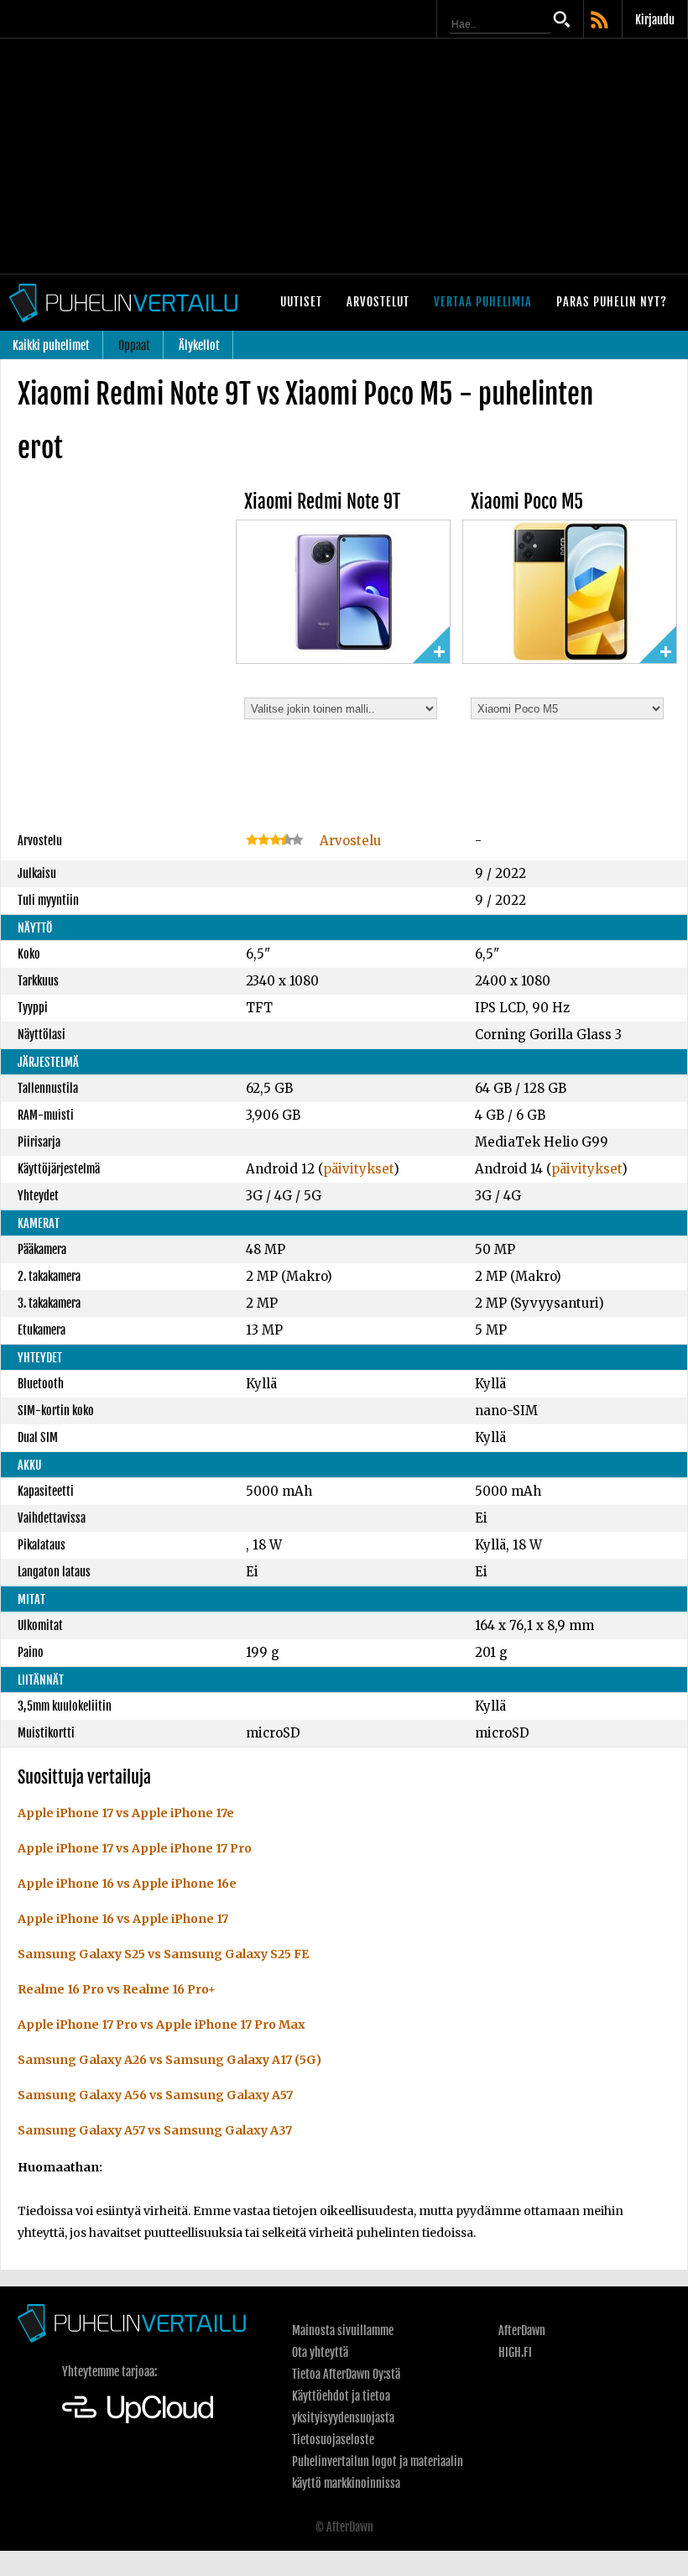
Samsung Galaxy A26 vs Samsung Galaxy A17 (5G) (169, 2060)
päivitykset (358, 1169)
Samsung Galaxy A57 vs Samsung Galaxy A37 (155, 2130)
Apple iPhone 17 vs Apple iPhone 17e (126, 1813)
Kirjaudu (655, 20)
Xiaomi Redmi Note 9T (322, 502)
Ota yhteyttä (320, 2352)
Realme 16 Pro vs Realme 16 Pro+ (117, 1989)
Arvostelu (349, 841)
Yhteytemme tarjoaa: (109, 2372)
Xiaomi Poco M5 (527, 502)
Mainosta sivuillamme (343, 2330)
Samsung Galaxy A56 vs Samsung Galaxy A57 (155, 2095)
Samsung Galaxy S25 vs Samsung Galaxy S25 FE (163, 1954)
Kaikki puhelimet (51, 345)
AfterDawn (522, 2330)
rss (601, 21)
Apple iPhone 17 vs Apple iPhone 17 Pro (135, 1848)
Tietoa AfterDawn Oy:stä (346, 2374)
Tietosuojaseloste (333, 2440)
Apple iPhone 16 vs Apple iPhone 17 (123, 1919)
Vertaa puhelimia (483, 302)
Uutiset (301, 302)
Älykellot (199, 345)
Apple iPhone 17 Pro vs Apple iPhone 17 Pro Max (162, 2025)
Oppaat (134, 345)
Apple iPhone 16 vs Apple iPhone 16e (127, 1884)
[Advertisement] (344, 156)
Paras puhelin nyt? (612, 302)
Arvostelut (378, 302)
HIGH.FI (515, 2352)
